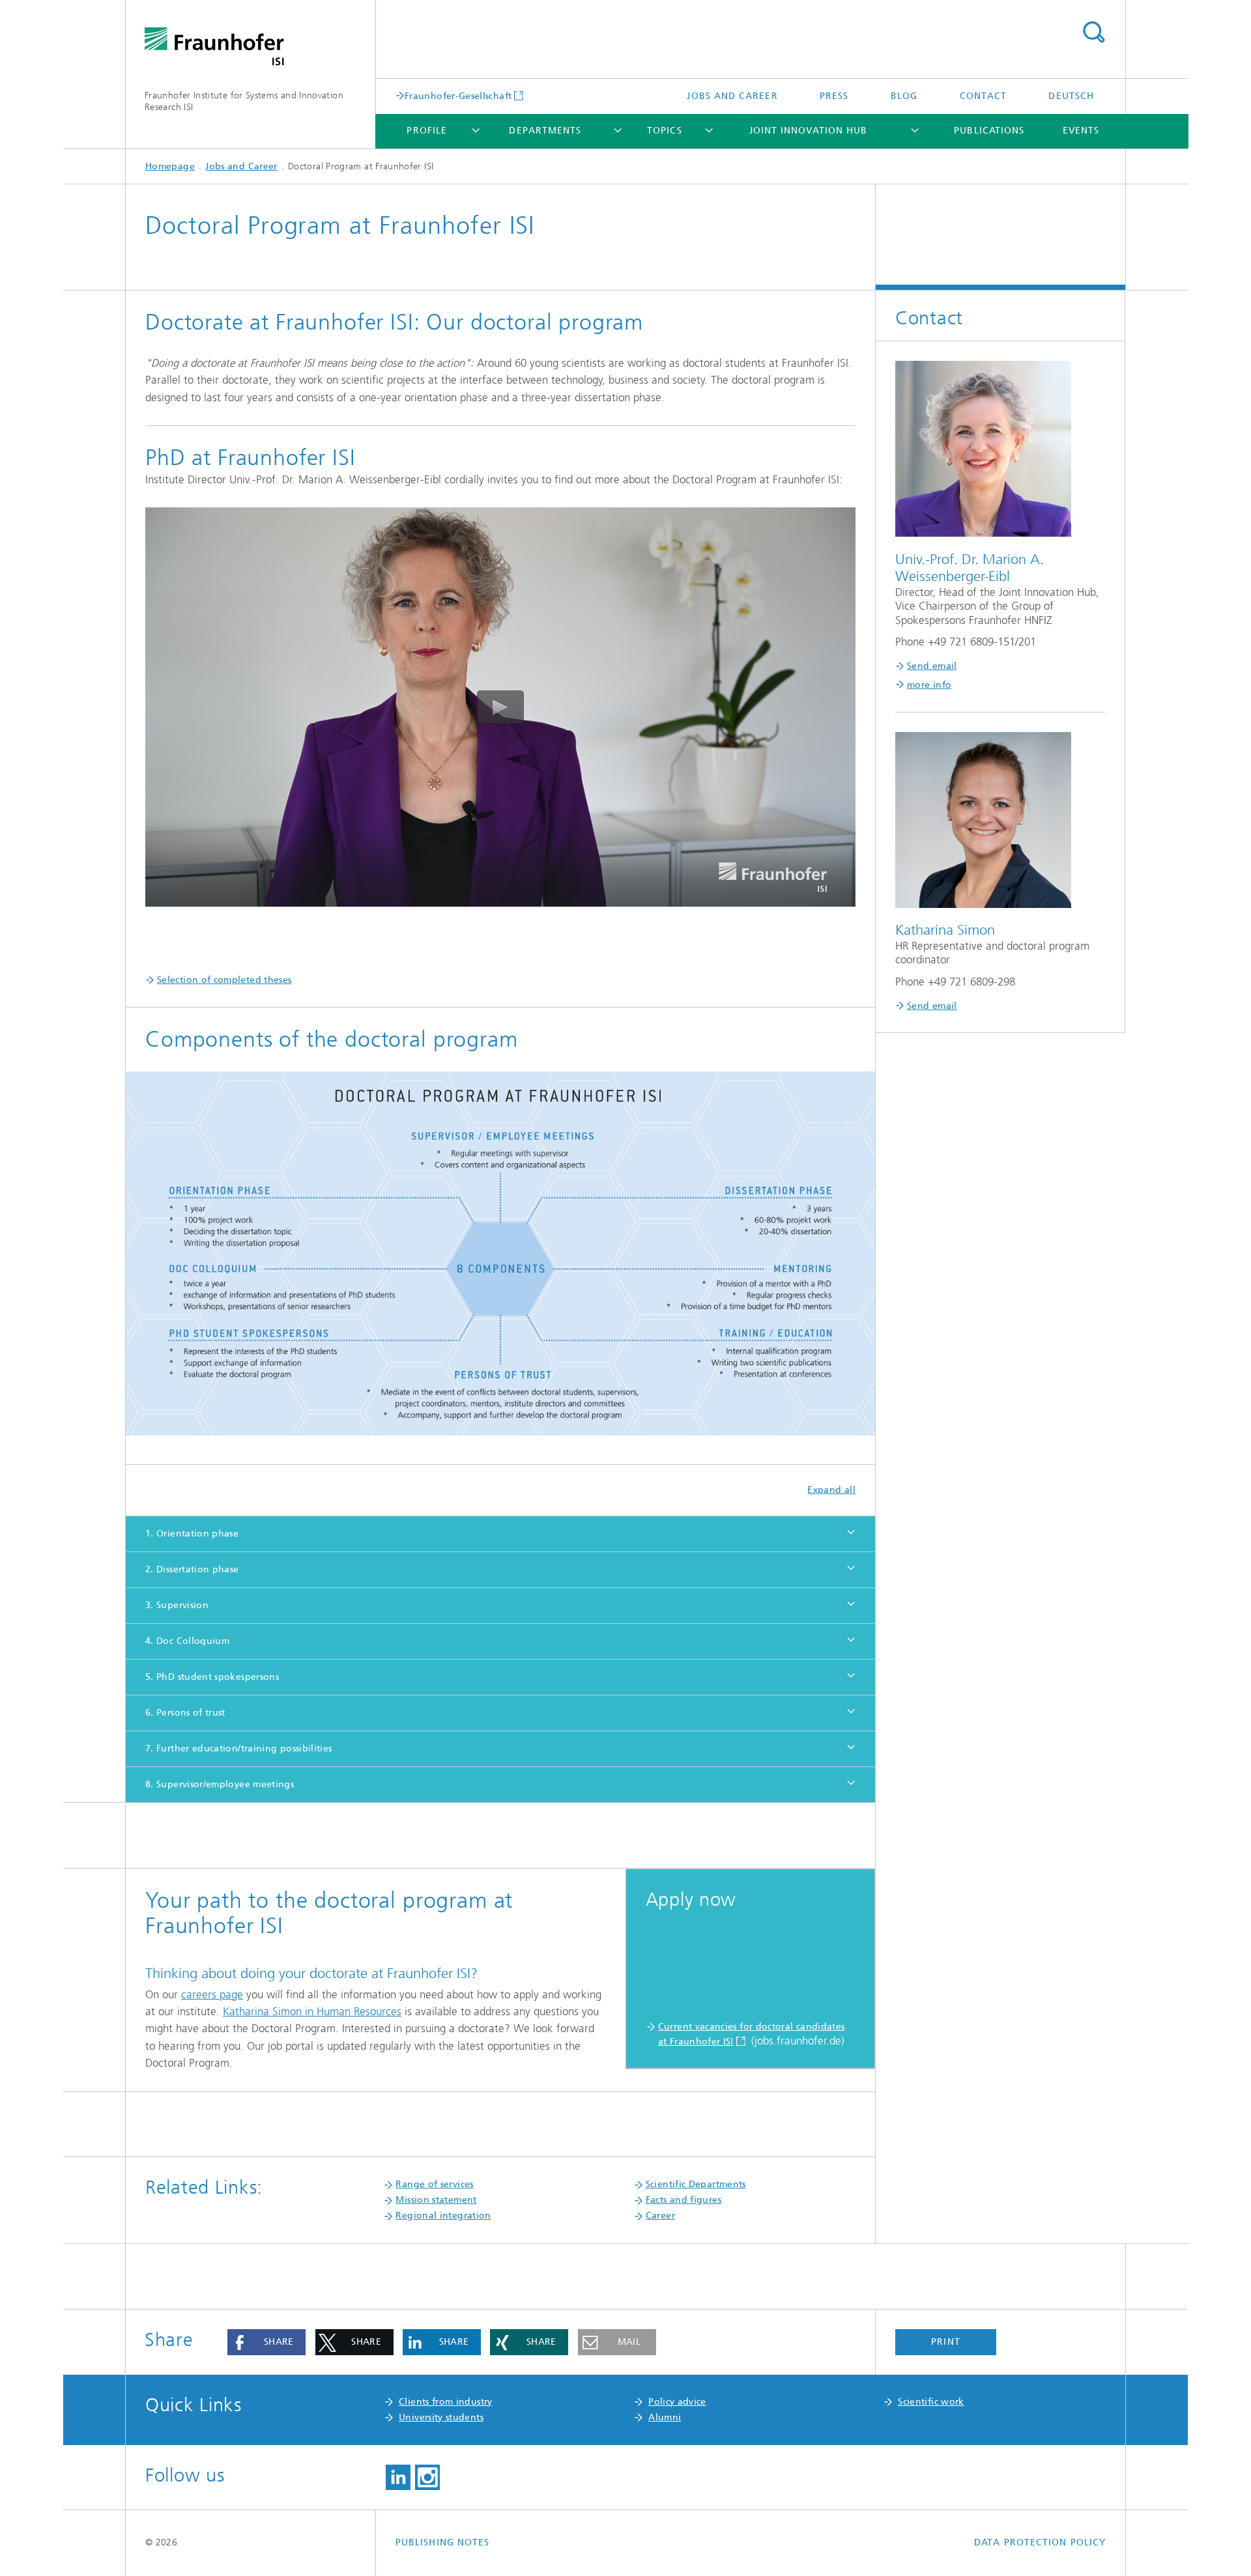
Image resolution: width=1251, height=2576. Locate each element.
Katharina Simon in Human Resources (312, 2011)
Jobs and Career (732, 96)
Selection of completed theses (224, 980)
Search (1093, 33)
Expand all (831, 1490)
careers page (212, 1994)
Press (834, 96)
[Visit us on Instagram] (427, 2478)
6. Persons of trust (185, 1713)
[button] (266, 2342)
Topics (664, 131)
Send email (932, 666)
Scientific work (931, 2402)
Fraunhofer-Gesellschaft (458, 96)
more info (929, 685)
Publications (989, 131)
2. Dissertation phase (192, 1569)
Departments (545, 131)
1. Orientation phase (192, 1534)
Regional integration (443, 2215)
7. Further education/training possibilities (238, 1748)
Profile (427, 131)
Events (1081, 131)
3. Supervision (177, 1605)
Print (945, 2342)
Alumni (665, 2417)
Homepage (170, 166)
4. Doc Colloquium (187, 1641)
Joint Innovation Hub (809, 131)
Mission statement (436, 2200)
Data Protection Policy (1040, 2542)
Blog (904, 96)
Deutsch (1071, 96)
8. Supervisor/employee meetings (220, 1784)
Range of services (434, 2184)
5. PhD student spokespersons (212, 1677)
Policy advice (677, 2402)
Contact (984, 96)
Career (660, 2215)
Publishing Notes (442, 2542)
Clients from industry (446, 2402)
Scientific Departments (696, 2184)
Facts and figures (683, 2200)
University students (441, 2417)
